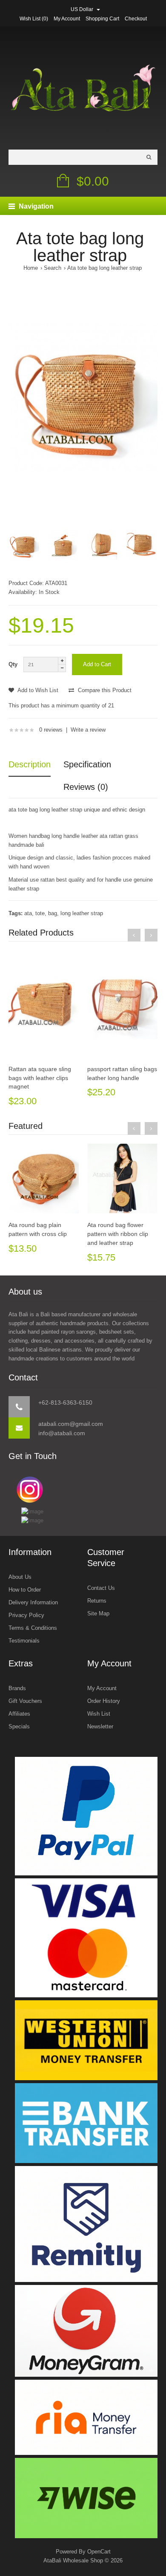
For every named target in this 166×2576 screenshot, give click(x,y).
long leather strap (82, 913)
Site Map (98, 1613)
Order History (104, 1701)
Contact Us (101, 1588)
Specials (19, 1726)
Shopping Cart (102, 19)
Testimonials (24, 1641)
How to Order (25, 1590)
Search (53, 268)
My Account (67, 19)
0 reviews (51, 730)
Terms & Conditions (33, 1628)
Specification (87, 764)
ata (28, 913)
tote (40, 913)
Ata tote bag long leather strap (104, 268)
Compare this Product (104, 690)
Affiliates (19, 1714)
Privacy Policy (26, 1615)
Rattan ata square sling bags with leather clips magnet (40, 1078)
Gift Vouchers (25, 1701)
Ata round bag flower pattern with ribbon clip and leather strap (118, 1234)
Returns (97, 1601)
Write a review (88, 730)
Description (30, 764)
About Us (20, 1577)
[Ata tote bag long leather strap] (83, 397)
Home (31, 268)
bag (53, 913)
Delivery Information (33, 1602)
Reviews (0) (86, 787)
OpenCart (99, 2552)
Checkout (136, 19)
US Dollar (83, 9)
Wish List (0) (34, 19)
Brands (17, 1688)
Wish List (99, 1714)
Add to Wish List (37, 690)
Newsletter (100, 1726)
